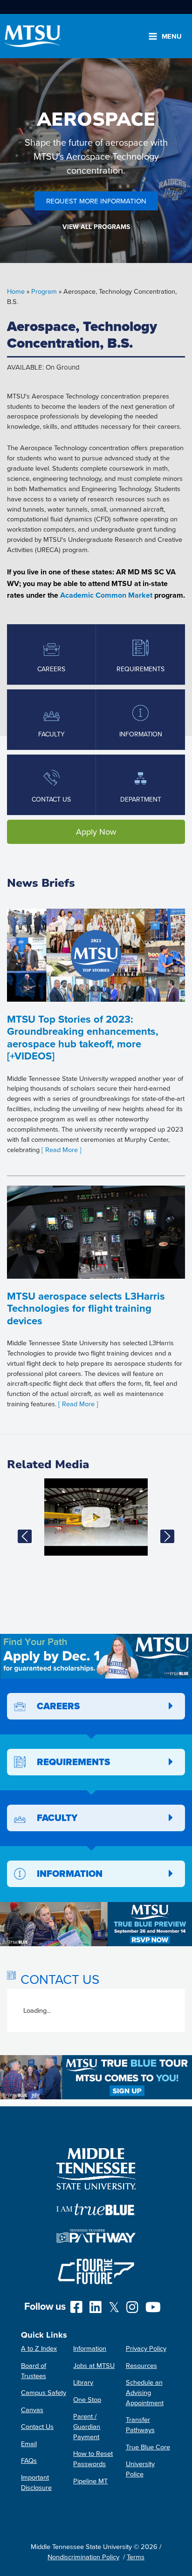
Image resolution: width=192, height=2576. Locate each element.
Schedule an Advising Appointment (145, 2392)
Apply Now (96, 832)
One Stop (87, 2399)
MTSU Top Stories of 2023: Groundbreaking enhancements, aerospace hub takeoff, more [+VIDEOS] (83, 1037)
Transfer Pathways (140, 2424)
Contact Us (37, 2426)
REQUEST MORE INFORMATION (96, 201)
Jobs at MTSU (94, 2365)
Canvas (32, 2410)
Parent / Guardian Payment (87, 2426)
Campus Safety (44, 2392)
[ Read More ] (62, 1150)
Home (16, 291)
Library (83, 2382)
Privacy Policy (146, 2348)
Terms (136, 2557)
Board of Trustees (34, 2370)
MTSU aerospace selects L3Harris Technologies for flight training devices (86, 1308)
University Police (140, 2469)
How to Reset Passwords (93, 2458)
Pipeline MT (90, 2481)
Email (29, 2444)
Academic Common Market (106, 595)
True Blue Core (148, 2447)
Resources (141, 2365)
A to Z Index (39, 2348)
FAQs (29, 2460)
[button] (25, 1537)
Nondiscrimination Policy (83, 2557)
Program (44, 291)
